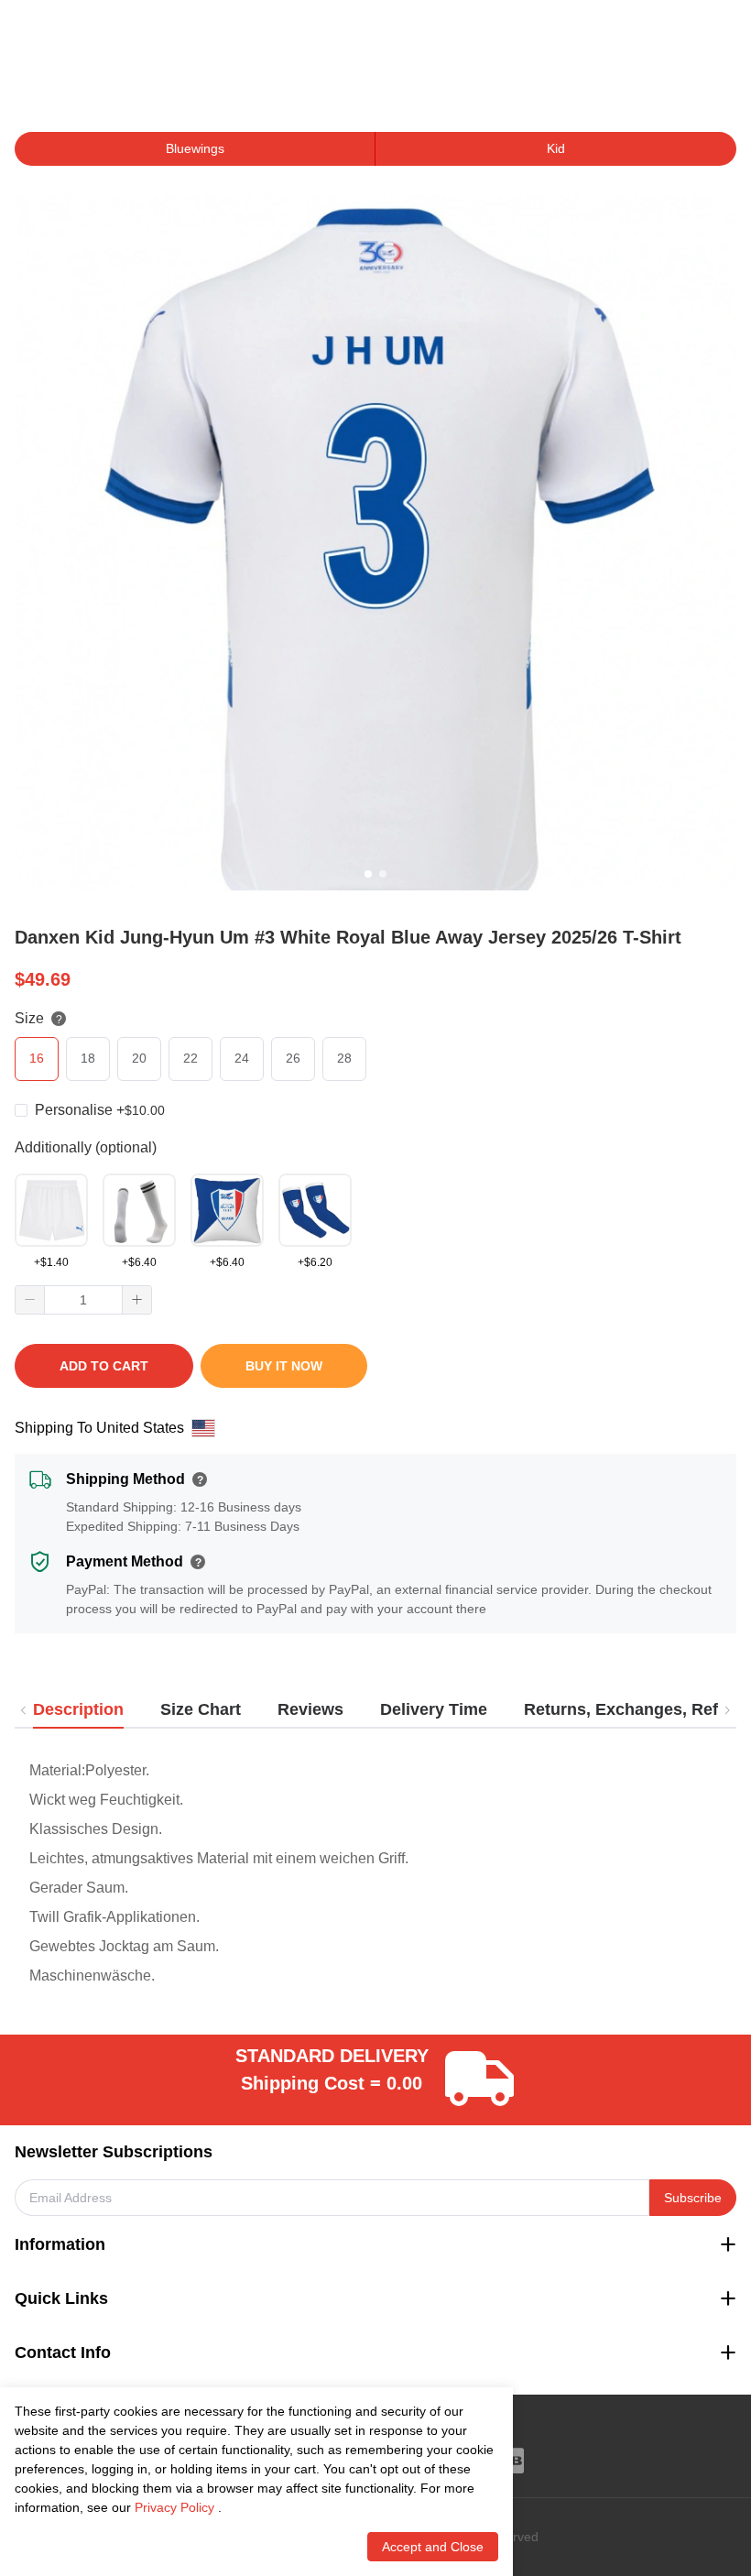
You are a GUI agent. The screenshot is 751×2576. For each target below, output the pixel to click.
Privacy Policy (174, 2507)
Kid (556, 148)
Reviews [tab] (310, 1709)
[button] (30, 1300)
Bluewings (195, 148)
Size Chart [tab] (201, 1709)
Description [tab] (78, 1709)
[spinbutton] (83, 1300)
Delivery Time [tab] (434, 1709)
